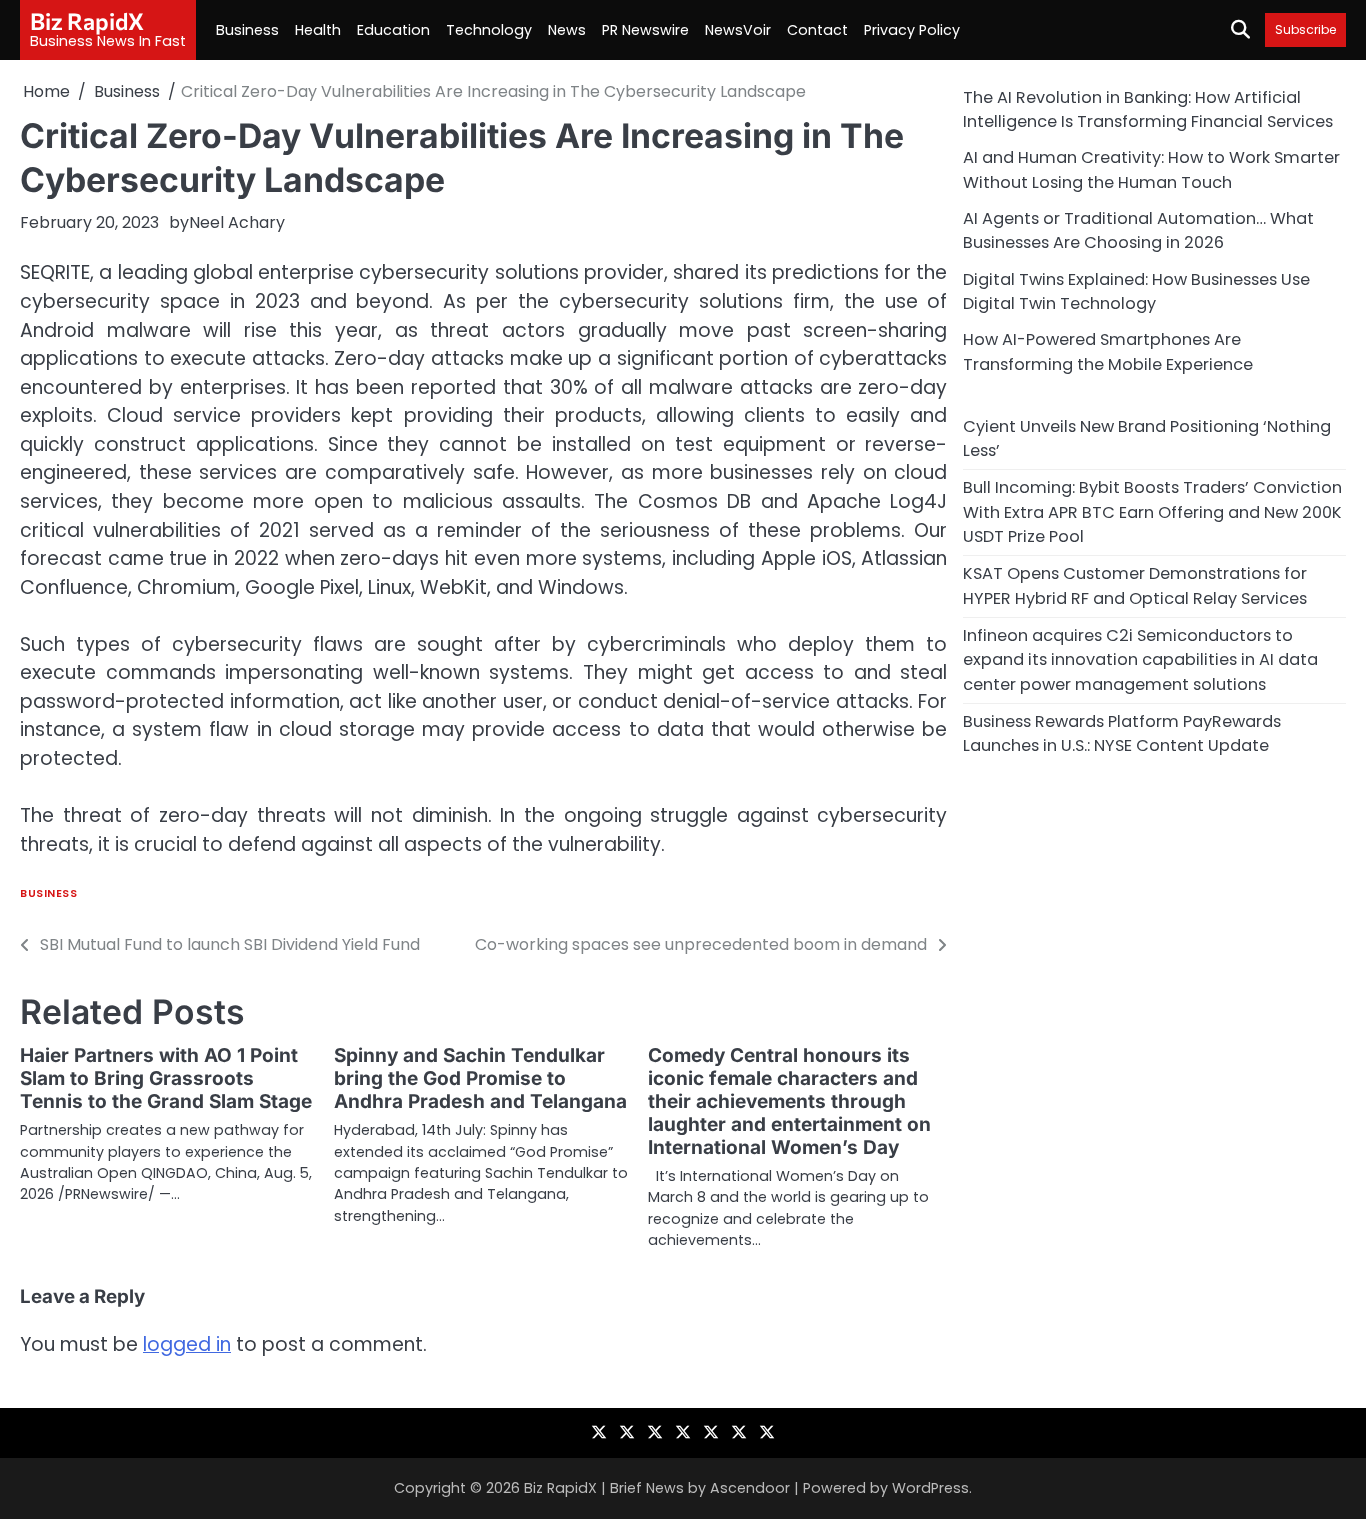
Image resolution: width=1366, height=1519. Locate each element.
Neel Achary (237, 222)
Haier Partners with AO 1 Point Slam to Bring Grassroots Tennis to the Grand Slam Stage (166, 1078)
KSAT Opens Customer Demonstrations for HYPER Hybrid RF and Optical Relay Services (1135, 585)
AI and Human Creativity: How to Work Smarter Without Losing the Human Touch (1151, 169)
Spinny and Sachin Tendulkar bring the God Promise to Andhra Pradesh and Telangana (480, 1078)
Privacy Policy (912, 30)
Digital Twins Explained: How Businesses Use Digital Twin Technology (1136, 291)
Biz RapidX (87, 21)
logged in (187, 1344)
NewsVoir (738, 30)
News (567, 30)
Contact (817, 30)
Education (393, 30)
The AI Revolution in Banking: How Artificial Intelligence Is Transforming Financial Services (1148, 109)
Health (318, 30)
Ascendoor (750, 1488)
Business (247, 30)
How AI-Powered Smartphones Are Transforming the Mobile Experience (1108, 351)
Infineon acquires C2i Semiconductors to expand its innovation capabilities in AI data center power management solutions (1140, 660)
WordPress (930, 1488)
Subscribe (1305, 29)
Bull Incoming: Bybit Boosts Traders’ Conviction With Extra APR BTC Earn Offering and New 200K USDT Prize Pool (1152, 512)
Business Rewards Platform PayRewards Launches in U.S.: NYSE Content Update (1122, 733)
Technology (489, 30)
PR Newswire (645, 30)
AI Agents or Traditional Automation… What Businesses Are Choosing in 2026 (1138, 230)
